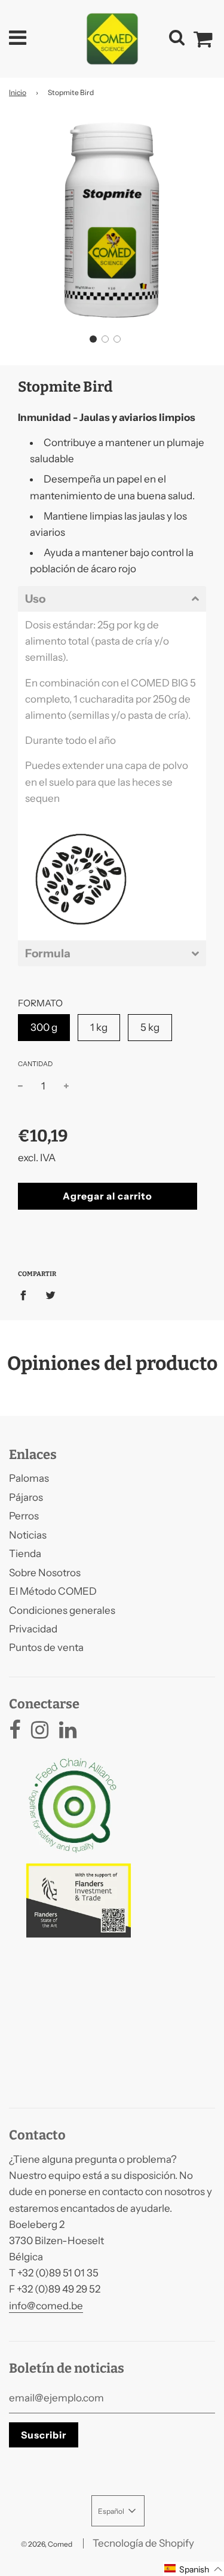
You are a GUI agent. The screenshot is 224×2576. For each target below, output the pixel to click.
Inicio (18, 92)
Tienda (25, 1553)
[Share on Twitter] (50, 1295)
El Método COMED (53, 1591)
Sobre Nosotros (45, 1573)
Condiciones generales (62, 1610)
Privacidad (33, 1629)
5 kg (150, 1027)
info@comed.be (46, 2306)
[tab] (112, 599)
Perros (24, 1516)
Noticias (28, 1535)
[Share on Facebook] (27, 1295)
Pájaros (26, 1497)
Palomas (29, 1478)
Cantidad (35, 1064)
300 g (44, 1027)
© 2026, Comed (47, 2544)
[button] (93, 339)
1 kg (99, 1027)
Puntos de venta (46, 1647)
